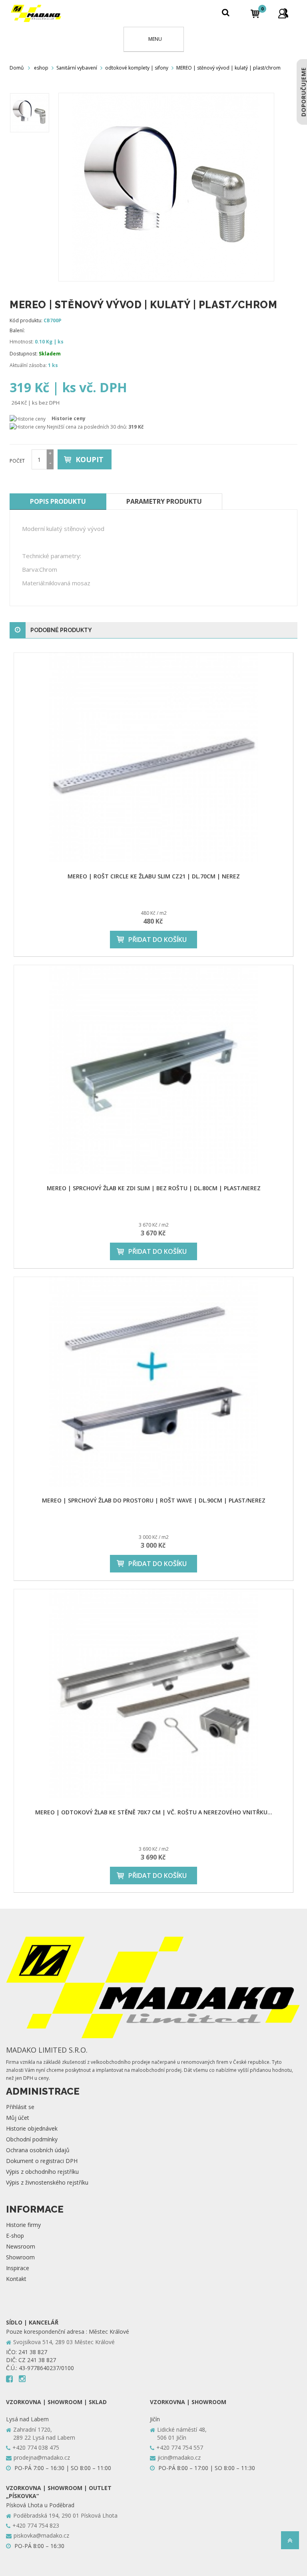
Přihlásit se (20, 2107)
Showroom (20, 2257)
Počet (17, 461)
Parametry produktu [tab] (164, 501)
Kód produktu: (26, 320)
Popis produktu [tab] (58, 501)
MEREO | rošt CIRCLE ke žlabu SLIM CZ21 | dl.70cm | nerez (154, 876)
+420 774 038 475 (36, 2447)
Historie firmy (23, 2225)
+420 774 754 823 (36, 2525)
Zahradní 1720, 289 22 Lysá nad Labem (44, 2433)
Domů (17, 68)
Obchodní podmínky (32, 2139)
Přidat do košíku (157, 940)
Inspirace (18, 2268)
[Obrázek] (30, 113)
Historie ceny (69, 418)
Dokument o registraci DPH (42, 2161)
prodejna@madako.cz (42, 2457)
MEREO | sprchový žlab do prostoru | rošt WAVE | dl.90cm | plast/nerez (154, 1500)
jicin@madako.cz (179, 2457)
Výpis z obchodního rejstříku (42, 2172)
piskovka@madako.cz (41, 2535)
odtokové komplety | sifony (137, 68)
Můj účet (18, 2118)
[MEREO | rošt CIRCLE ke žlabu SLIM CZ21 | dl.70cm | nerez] (153, 758)
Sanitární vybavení (77, 68)
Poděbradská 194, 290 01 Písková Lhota (65, 2515)
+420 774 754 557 (180, 2447)
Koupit (90, 459)
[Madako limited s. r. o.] (36, 13)
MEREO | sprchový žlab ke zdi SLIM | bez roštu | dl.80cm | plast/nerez (154, 1188)
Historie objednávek (32, 2128)
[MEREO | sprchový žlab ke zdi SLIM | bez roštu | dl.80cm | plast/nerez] (153, 1070)
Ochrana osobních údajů (38, 2150)
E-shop (15, 2236)
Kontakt (16, 2279)
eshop (41, 68)
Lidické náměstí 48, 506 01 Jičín (182, 2433)
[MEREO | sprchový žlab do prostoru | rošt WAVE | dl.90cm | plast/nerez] (153, 1382)
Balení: (17, 330)
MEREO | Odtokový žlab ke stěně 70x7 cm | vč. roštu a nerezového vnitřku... (154, 1812)
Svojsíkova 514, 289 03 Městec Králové (64, 2342)
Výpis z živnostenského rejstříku (47, 2182)
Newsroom (21, 2246)
